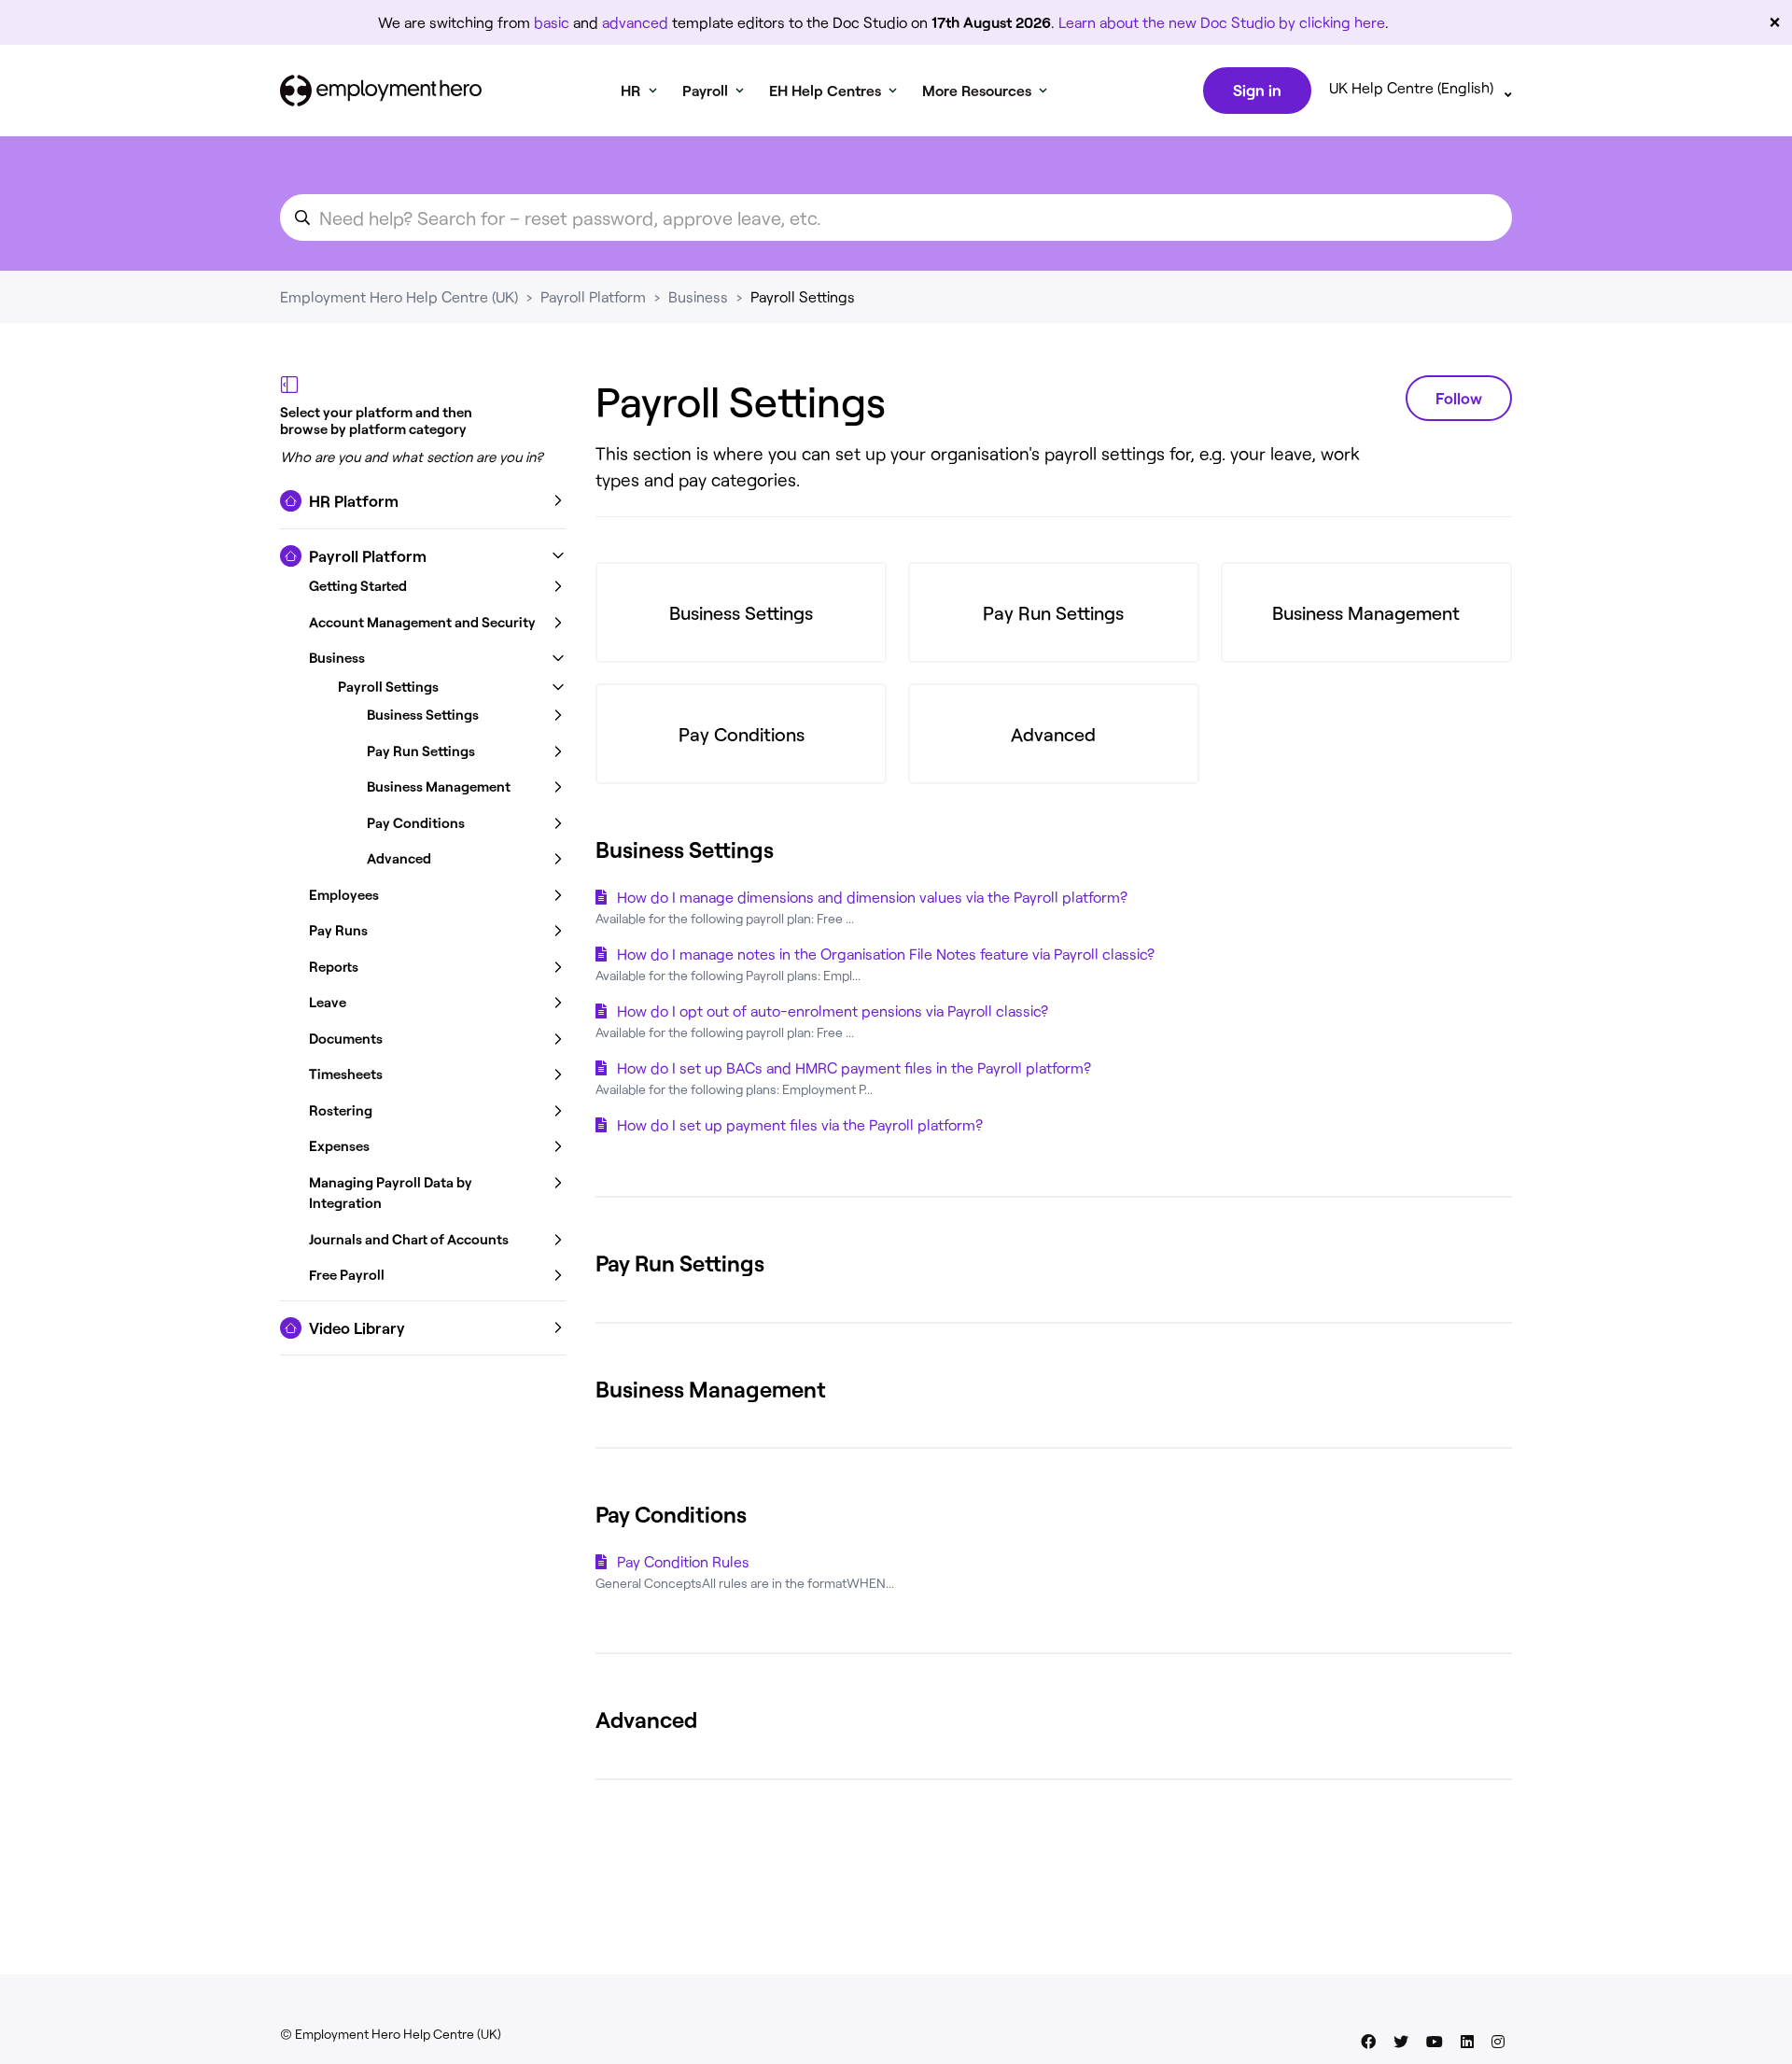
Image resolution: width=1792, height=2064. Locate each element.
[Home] (381, 91)
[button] (423, 501)
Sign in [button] (1257, 90)
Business (698, 296)
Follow (1459, 398)
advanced (635, 22)
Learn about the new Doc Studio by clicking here (1222, 22)
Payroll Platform (593, 296)
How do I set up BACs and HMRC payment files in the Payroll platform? (854, 1067)
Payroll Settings (803, 296)
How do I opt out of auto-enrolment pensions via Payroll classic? (833, 1011)
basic (552, 22)
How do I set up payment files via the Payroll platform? (800, 1124)
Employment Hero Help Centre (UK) (399, 296)
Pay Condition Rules (683, 1561)
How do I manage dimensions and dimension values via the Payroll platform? (872, 897)
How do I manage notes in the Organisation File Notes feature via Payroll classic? (886, 954)
